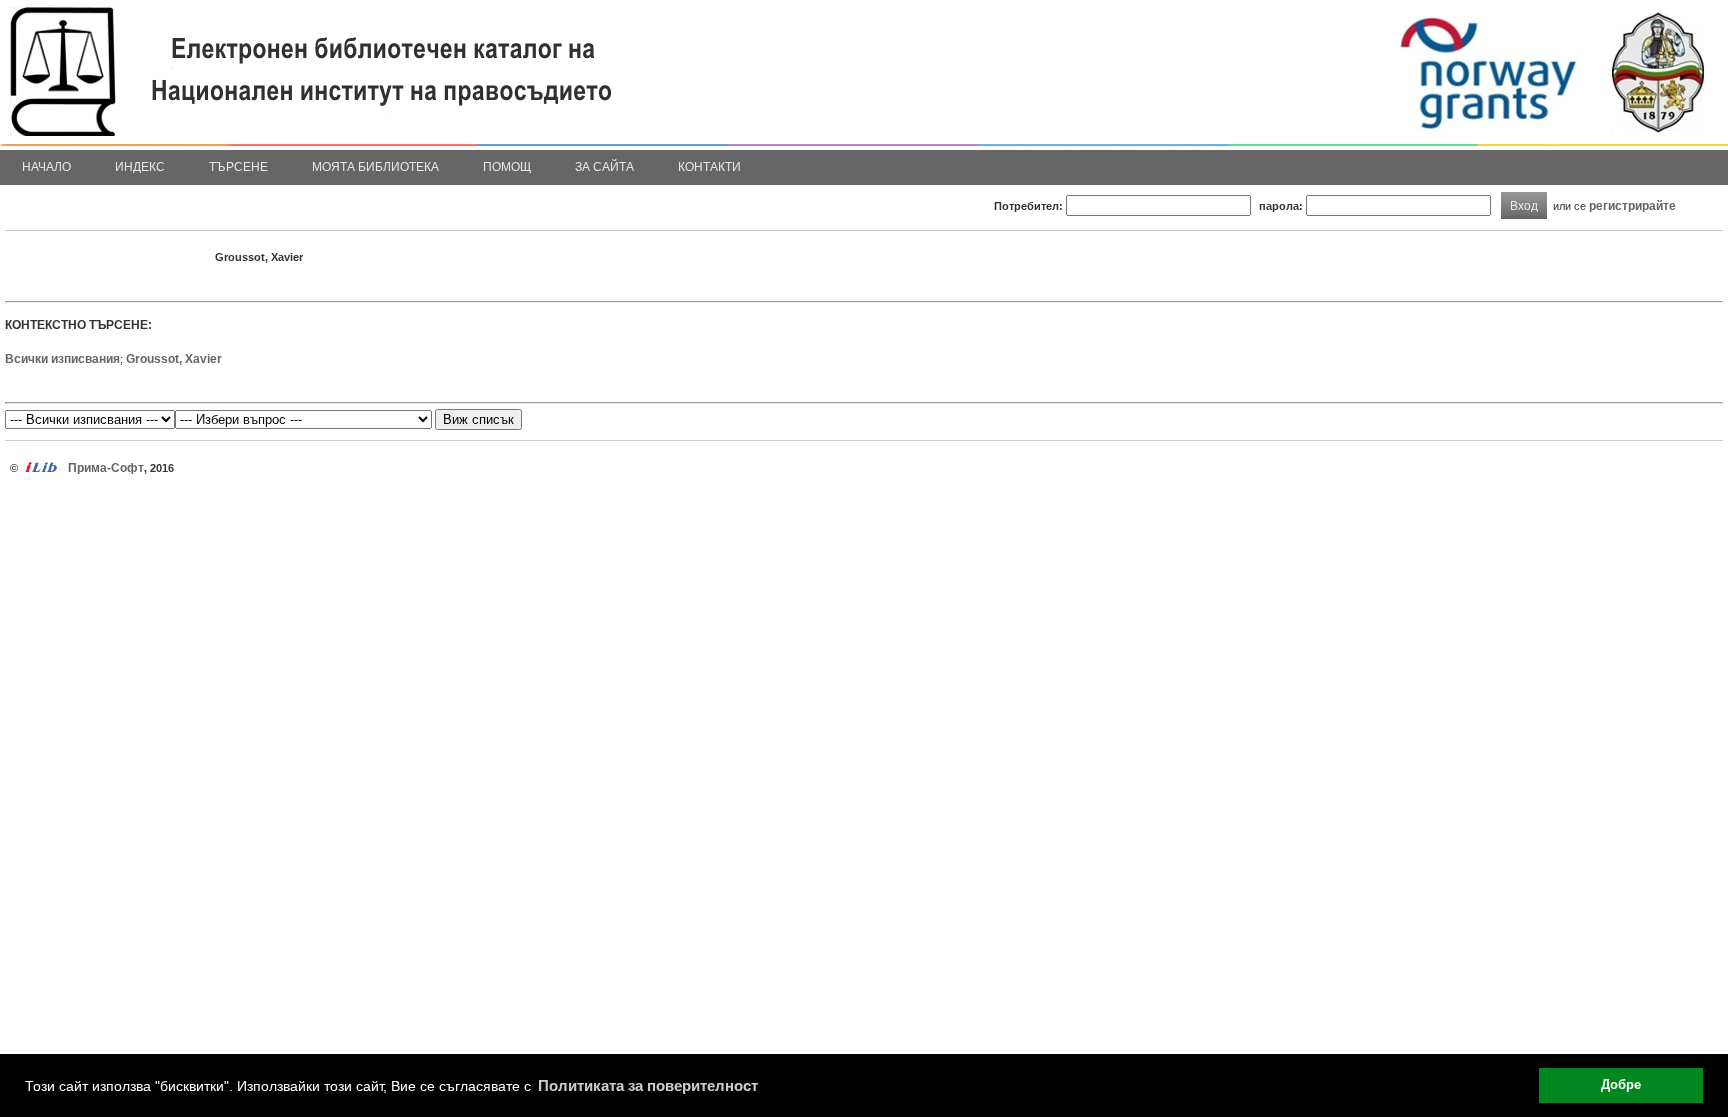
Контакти (709, 167)
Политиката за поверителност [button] (648, 1085)
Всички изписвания (62, 359)
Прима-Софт (106, 468)
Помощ (507, 167)
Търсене (238, 167)
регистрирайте (1632, 205)
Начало (46, 167)
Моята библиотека (375, 167)
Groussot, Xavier (174, 359)
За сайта (604, 167)
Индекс (140, 167)
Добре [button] (1621, 1085)
